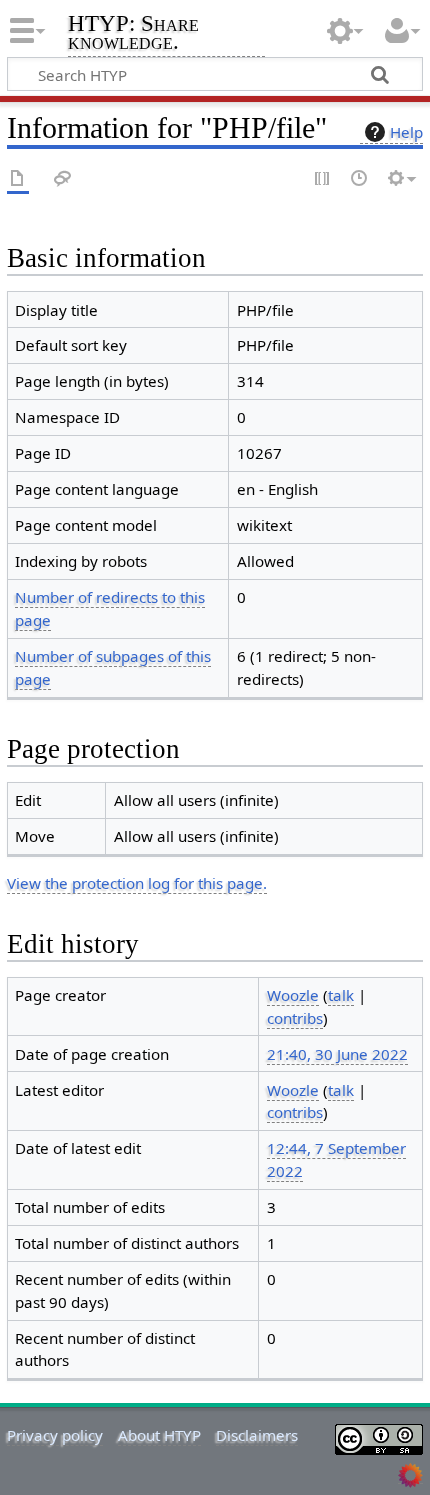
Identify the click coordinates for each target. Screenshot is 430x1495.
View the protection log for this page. (137, 883)
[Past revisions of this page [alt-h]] (360, 179)
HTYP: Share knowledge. (133, 34)
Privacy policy (55, 1435)
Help (406, 132)
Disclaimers (257, 1435)
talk (341, 995)
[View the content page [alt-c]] (18, 179)
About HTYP (159, 1435)
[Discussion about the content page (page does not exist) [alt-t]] (63, 179)
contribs (295, 1018)
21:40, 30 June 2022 (337, 1054)
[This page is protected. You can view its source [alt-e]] (323, 179)
